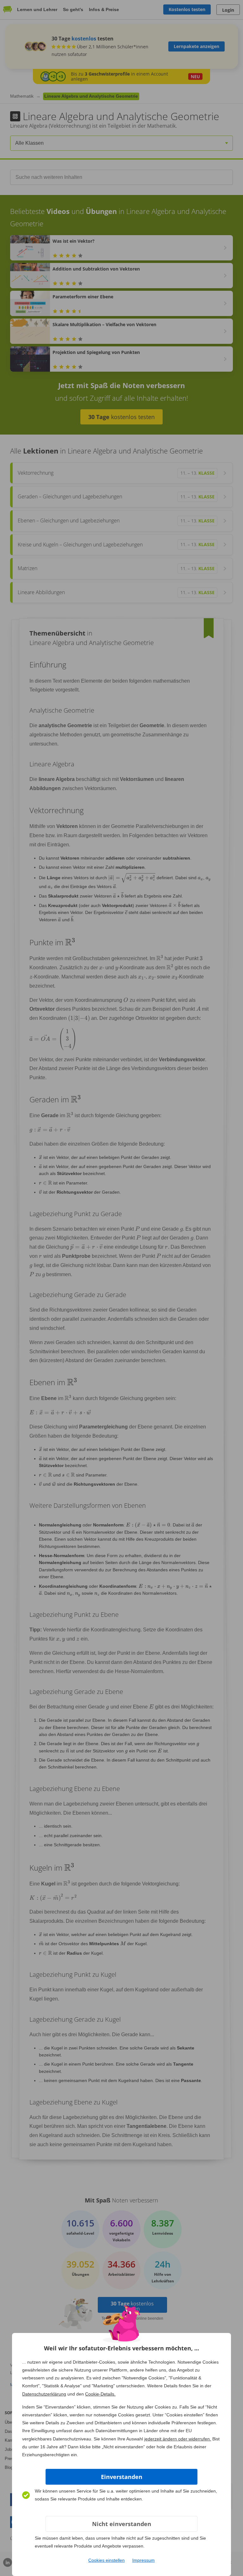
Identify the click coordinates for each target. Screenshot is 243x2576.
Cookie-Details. (100, 2394)
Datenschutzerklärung (44, 2394)
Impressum (143, 2560)
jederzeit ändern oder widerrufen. (178, 2439)
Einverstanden (122, 2477)
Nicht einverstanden (122, 2524)
